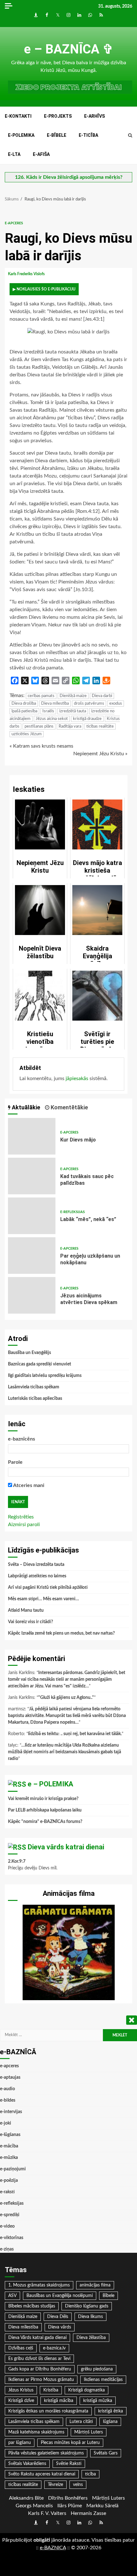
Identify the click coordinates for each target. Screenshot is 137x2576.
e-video (7, 2226)
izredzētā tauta (73, 711)
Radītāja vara (70, 726)
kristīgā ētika (111, 2411)
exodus (116, 704)
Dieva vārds (60, 2327)
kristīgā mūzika (98, 2401)
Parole (15, 1462)
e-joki (6, 2123)
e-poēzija (9, 2181)
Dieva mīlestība (55, 704)
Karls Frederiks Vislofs (27, 274)
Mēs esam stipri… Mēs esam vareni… (43, 1599)
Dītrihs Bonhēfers (68, 2498)
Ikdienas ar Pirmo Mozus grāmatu (41, 2380)
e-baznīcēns (22, 1439)
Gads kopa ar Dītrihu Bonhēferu (40, 2369)
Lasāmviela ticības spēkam (34, 1387)
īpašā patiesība (24, 711)
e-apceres (14, 223)
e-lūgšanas (10, 2135)
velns (78, 2485)
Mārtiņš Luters (89, 2432)
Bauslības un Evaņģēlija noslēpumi (60, 2296)
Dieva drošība (24, 704)
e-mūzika (9, 2158)
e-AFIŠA (41, 154)
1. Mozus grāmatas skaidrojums (39, 2285)
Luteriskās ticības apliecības (35, 1399)
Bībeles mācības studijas (32, 2306)
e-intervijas (11, 2112)
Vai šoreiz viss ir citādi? (30, 1622)
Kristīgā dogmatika (87, 2390)
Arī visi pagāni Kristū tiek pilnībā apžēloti (48, 1588)
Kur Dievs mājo (32, 1136)
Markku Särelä (102, 2506)
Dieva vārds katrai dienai (66, 1847)
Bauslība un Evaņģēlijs (29, 1353)
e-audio (7, 2089)
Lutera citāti (81, 2422)
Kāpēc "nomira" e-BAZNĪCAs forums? (45, 1822)
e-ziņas (7, 2249)
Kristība (51, 2390)
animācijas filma (95, 2285)
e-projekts (58, 116)
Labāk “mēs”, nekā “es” (32, 1216)
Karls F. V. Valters (47, 2513)
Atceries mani (28, 1485)
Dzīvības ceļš (21, 2348)
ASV (12, 2296)
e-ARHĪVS (94, 116)
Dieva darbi (102, 696)
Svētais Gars (106, 2453)
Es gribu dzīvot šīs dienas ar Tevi (39, 2359)
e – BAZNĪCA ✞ (69, 49)
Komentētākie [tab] (69, 1107)
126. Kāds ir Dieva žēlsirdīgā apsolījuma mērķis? (69, 177)
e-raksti (7, 2192)
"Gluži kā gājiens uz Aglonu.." (66, 1698)
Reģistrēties (21, 1517)
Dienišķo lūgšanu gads (87, 2306)
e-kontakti (18, 116)
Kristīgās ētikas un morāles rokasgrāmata (48, 2411)
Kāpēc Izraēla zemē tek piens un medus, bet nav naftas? (61, 1633)
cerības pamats (41, 696)
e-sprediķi (10, 2215)
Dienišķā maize (73, 696)
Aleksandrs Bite (26, 2498)
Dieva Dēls (58, 2317)
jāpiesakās (77, 1079)
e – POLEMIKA (50, 1784)
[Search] (130, 136)
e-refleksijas (72, 1212)
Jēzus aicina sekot (52, 719)
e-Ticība (88, 135)
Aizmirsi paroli (24, 1525)
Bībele (108, 2296)
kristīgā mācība (59, 2401)
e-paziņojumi (13, 2169)
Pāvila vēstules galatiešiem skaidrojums (46, 2453)
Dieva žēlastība (91, 2338)
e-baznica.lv (54, 2348)
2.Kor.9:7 (17, 1861)
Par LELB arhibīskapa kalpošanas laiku (45, 1810)
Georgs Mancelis (34, 2506)
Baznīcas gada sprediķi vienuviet (40, 1364)
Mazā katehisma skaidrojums (36, 2432)
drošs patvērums (89, 704)
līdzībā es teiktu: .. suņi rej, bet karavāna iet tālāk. (75, 1734)
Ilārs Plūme (70, 2506)
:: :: (53, 2548)
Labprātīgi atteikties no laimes (37, 1576)
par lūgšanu (20, 2443)
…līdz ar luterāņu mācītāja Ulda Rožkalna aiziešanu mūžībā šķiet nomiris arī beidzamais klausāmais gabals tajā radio (65, 1752)
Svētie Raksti (69, 2464)
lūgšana (110, 2422)
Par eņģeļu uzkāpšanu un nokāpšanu (32, 1256)
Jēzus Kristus (21, 2390)
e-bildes (8, 2100)
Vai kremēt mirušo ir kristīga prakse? (43, 1799)
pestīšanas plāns (39, 726)
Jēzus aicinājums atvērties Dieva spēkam (32, 1295)
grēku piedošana (97, 2369)
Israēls (48, 711)
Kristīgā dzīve (21, 2401)
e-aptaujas (10, 2077)
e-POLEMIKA (21, 135)
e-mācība (9, 2146)
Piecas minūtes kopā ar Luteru (70, 2443)
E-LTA (14, 154)
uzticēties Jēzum (27, 734)
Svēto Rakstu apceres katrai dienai (42, 2474)
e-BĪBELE (57, 135)
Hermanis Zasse (88, 2513)
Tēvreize (55, 2485)
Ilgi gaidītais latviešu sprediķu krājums (45, 1376)
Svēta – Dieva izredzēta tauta (36, 1565)
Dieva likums (90, 2317)
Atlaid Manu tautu (26, 1610)
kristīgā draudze (87, 719)
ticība (90, 2474)
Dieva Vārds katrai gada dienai (37, 2338)
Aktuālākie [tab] (25, 1107)
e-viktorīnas (12, 2238)
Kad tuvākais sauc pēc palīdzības (32, 1176)
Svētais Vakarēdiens (27, 2464)
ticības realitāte (100, 726)
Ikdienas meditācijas (103, 2380)
